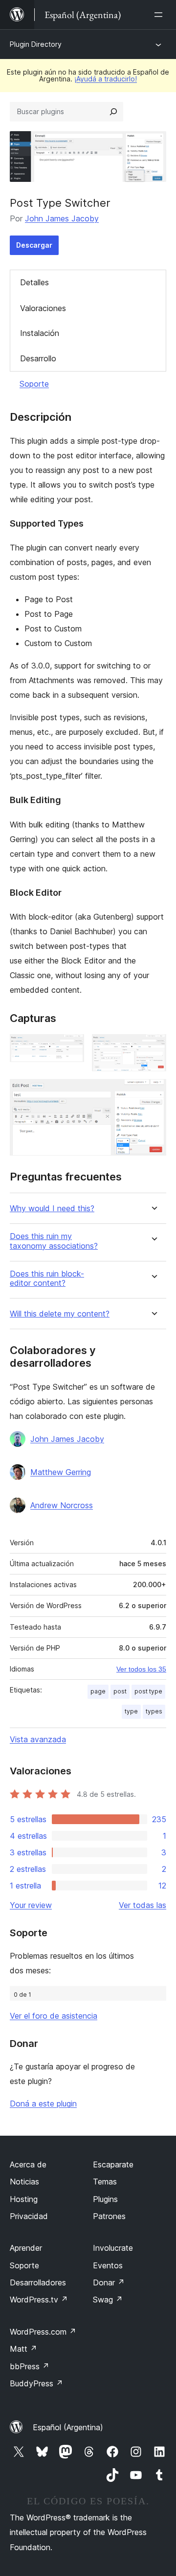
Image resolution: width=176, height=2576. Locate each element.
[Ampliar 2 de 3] (153, 1047)
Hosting (24, 2199)
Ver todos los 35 (141, 1669)
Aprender (26, 2248)
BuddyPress (36, 2383)
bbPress (30, 2366)
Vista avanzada (38, 1739)
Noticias (24, 2182)
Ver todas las (143, 1905)
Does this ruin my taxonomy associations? (54, 1241)
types (154, 1711)
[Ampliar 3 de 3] (153, 1092)
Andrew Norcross (62, 1505)
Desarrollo (38, 358)
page (98, 1691)
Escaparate (113, 2164)
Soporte (34, 384)
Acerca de (28, 2164)
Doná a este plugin (43, 2104)
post (120, 1691)
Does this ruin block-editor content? (47, 1278)
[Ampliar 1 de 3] (71, 1047)
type (131, 1711)
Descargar (34, 245)
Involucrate (113, 2248)
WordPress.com (43, 2332)
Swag (108, 2300)
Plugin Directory (36, 44)
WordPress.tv (39, 2300)
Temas (105, 2182)
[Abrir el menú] (160, 15)
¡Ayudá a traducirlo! (106, 79)
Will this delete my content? (60, 1314)
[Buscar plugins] (113, 112)
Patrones (109, 2216)
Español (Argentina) (68, 2427)
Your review (31, 1905)
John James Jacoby (62, 218)
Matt (23, 2349)
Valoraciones (43, 308)
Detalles (34, 282)
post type (148, 1691)
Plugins (105, 2199)
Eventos (108, 2265)
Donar (109, 2282)
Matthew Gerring (61, 1472)
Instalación (40, 333)
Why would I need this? (52, 1209)
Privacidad (29, 2216)
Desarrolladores (38, 2282)
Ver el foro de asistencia (54, 2016)
